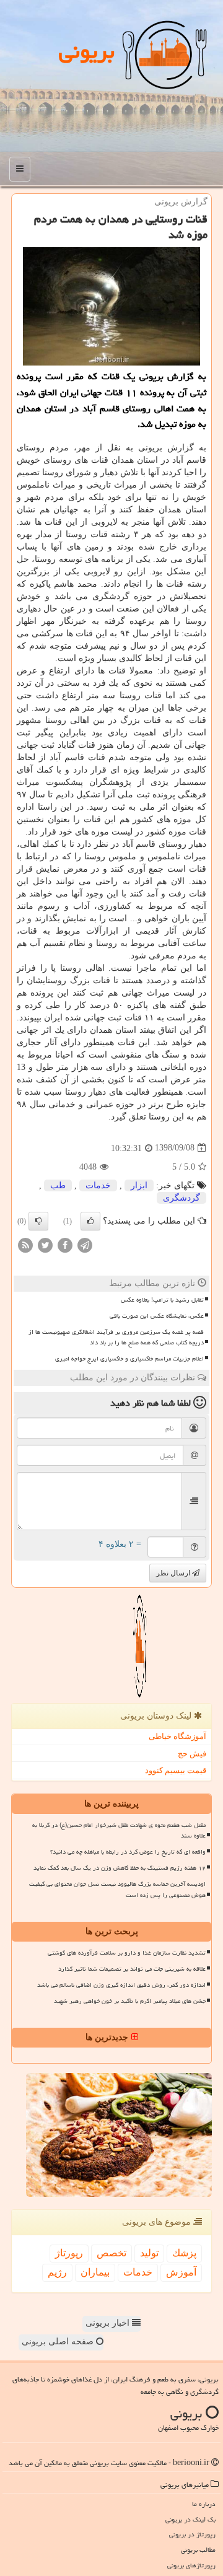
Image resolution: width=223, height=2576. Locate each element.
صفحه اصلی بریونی (59, 2342)
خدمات (98, 1185)
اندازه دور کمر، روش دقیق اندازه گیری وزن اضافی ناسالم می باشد (121, 1985)
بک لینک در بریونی (190, 2519)
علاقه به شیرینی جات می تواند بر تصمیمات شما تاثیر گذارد (132, 1969)
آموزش (181, 2272)
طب (58, 1185)
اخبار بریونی (109, 2323)
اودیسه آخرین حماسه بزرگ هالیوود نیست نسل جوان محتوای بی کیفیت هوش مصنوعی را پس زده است (117, 1889)
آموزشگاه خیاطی (177, 1736)
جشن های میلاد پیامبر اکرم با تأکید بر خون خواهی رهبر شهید (130, 2001)
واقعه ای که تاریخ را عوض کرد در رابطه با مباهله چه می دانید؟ (128, 1852)
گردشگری (181, 1198)
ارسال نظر (174, 1573)
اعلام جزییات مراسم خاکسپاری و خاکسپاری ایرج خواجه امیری (129, 1359)
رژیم (57, 2272)
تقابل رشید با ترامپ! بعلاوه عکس (162, 1300)
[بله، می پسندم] (90, 1221)
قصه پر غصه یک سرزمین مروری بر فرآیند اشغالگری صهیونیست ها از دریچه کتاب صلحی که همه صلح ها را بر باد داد (116, 1337)
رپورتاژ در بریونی (192, 2534)
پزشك (184, 2253)
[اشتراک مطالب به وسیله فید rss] (25, 1244)
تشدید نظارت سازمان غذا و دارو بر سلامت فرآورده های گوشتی (127, 1953)
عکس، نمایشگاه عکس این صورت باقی (157, 1316)
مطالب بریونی (198, 2550)
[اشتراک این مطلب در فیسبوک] (65, 1244)
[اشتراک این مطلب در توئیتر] (45, 1244)
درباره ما (204, 2504)
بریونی (87, 51)
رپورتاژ (69, 2253)
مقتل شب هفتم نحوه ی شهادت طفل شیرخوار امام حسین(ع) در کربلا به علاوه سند (119, 1830)
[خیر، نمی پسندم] (38, 1221)
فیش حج (192, 1754)
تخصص (111, 2253)
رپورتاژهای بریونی (191, 2565)
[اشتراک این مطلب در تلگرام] (85, 1244)
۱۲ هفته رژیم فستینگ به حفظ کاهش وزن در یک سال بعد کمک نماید (120, 1868)
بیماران (95, 2272)
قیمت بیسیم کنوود (176, 1770)
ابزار (139, 1185)
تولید (149, 2253)
